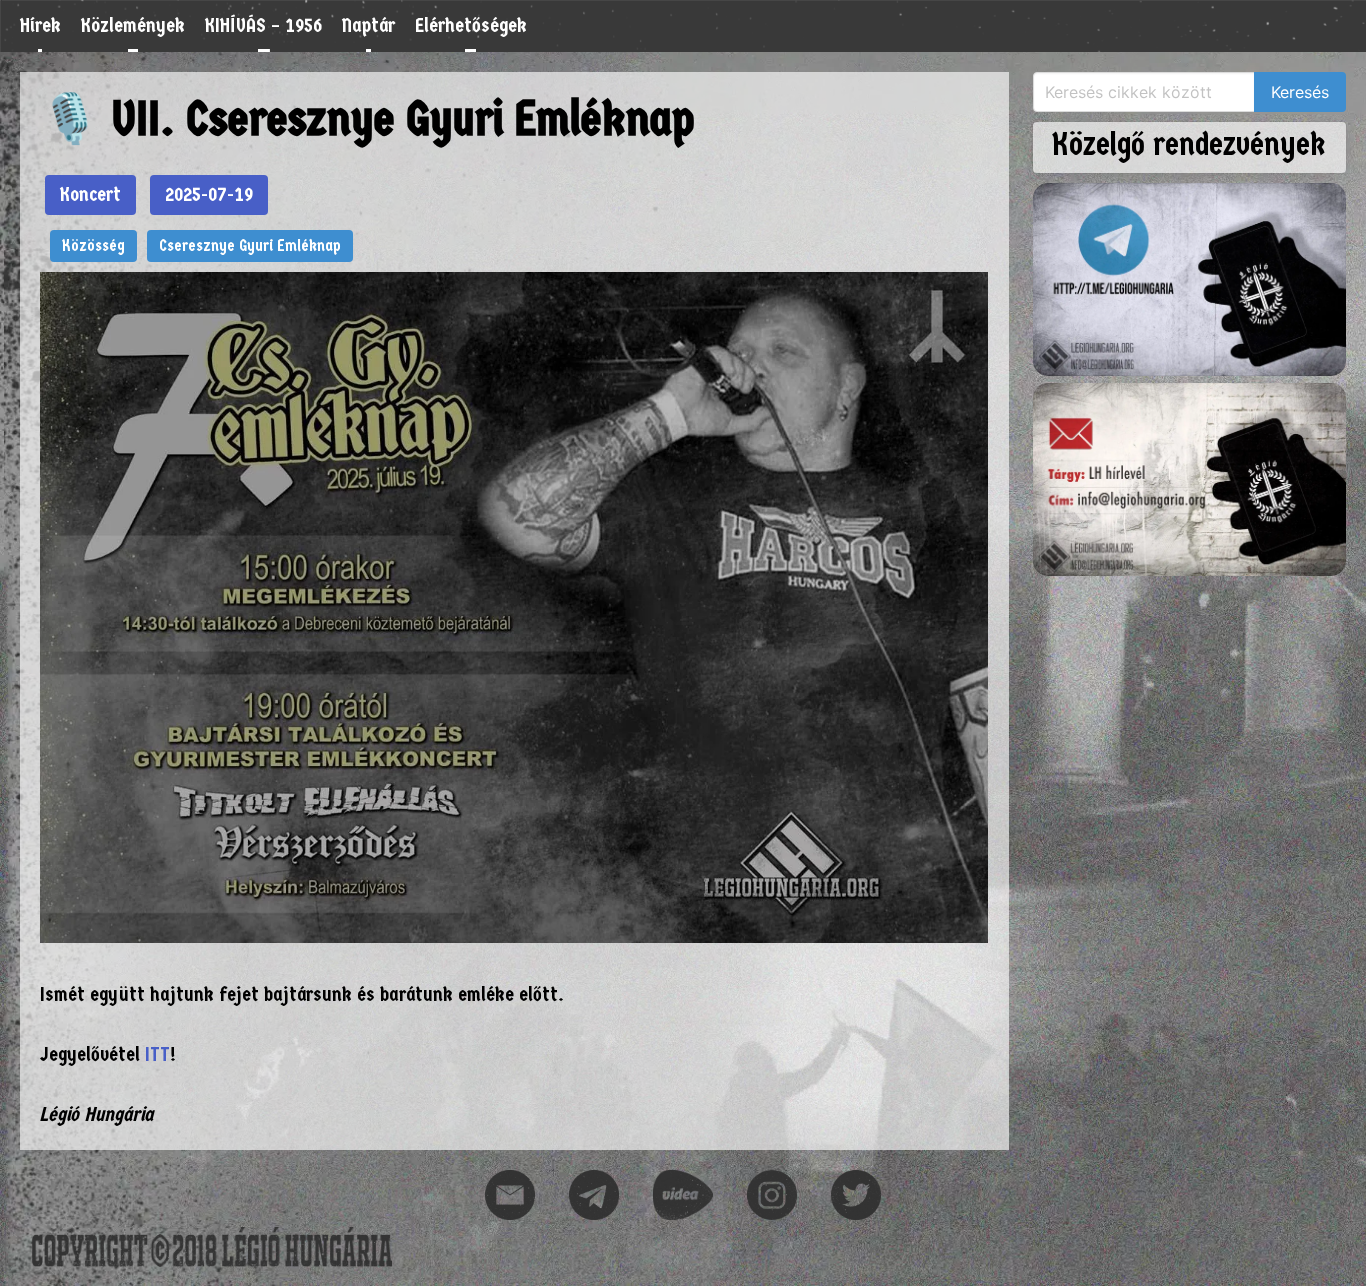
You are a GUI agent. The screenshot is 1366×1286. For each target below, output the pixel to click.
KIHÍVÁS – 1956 (263, 25)
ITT (157, 1054)
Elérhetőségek (471, 25)
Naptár (368, 25)
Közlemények (133, 25)
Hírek (40, 25)
